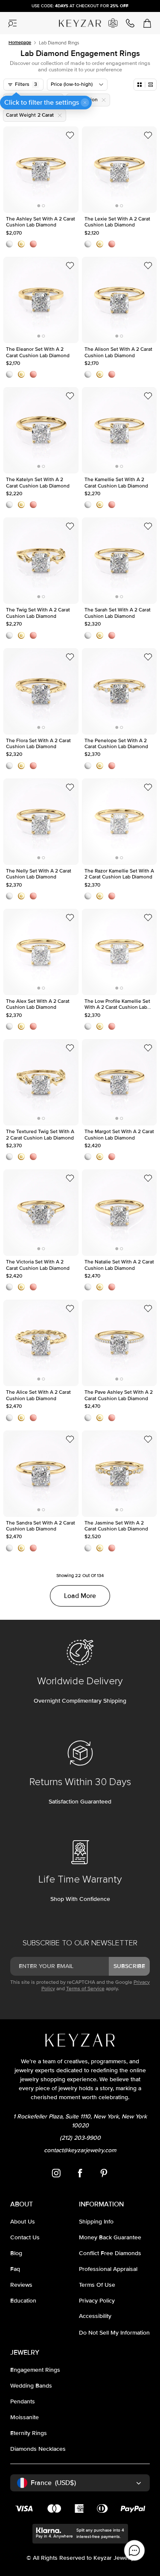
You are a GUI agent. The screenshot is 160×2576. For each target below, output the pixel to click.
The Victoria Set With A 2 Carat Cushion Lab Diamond (39, 1185)
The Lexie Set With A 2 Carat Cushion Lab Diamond (116, 142)
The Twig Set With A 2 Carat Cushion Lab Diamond (37, 533)
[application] (134, 2550)
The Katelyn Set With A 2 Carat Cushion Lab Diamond (39, 403)
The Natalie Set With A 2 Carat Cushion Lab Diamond (119, 1185)
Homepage (20, 43)
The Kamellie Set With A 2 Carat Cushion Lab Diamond (119, 403)
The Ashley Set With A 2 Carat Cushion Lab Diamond (40, 142)
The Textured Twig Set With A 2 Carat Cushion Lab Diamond (39, 1055)
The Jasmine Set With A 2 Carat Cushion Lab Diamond (118, 1446)
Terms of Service (85, 1989)
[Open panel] (13, 23)
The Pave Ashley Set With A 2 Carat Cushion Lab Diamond (118, 1316)
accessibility (95, 2316)
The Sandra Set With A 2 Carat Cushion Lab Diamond (41, 1446)
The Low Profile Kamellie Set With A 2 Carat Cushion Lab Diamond (115, 930)
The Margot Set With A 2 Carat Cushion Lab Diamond (119, 1055)
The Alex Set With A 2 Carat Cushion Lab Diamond (36, 925)
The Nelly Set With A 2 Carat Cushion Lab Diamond (38, 794)
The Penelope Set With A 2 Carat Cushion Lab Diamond (117, 664)
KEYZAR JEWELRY (76, 20)
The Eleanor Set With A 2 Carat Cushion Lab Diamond (39, 273)
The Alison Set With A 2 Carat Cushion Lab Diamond (118, 273)
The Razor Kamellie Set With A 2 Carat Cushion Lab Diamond (118, 794)
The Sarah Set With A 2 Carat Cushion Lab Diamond (117, 533)
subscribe (129, 1966)
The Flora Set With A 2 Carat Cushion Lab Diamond (38, 664)
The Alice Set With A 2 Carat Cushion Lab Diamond (38, 1316)
